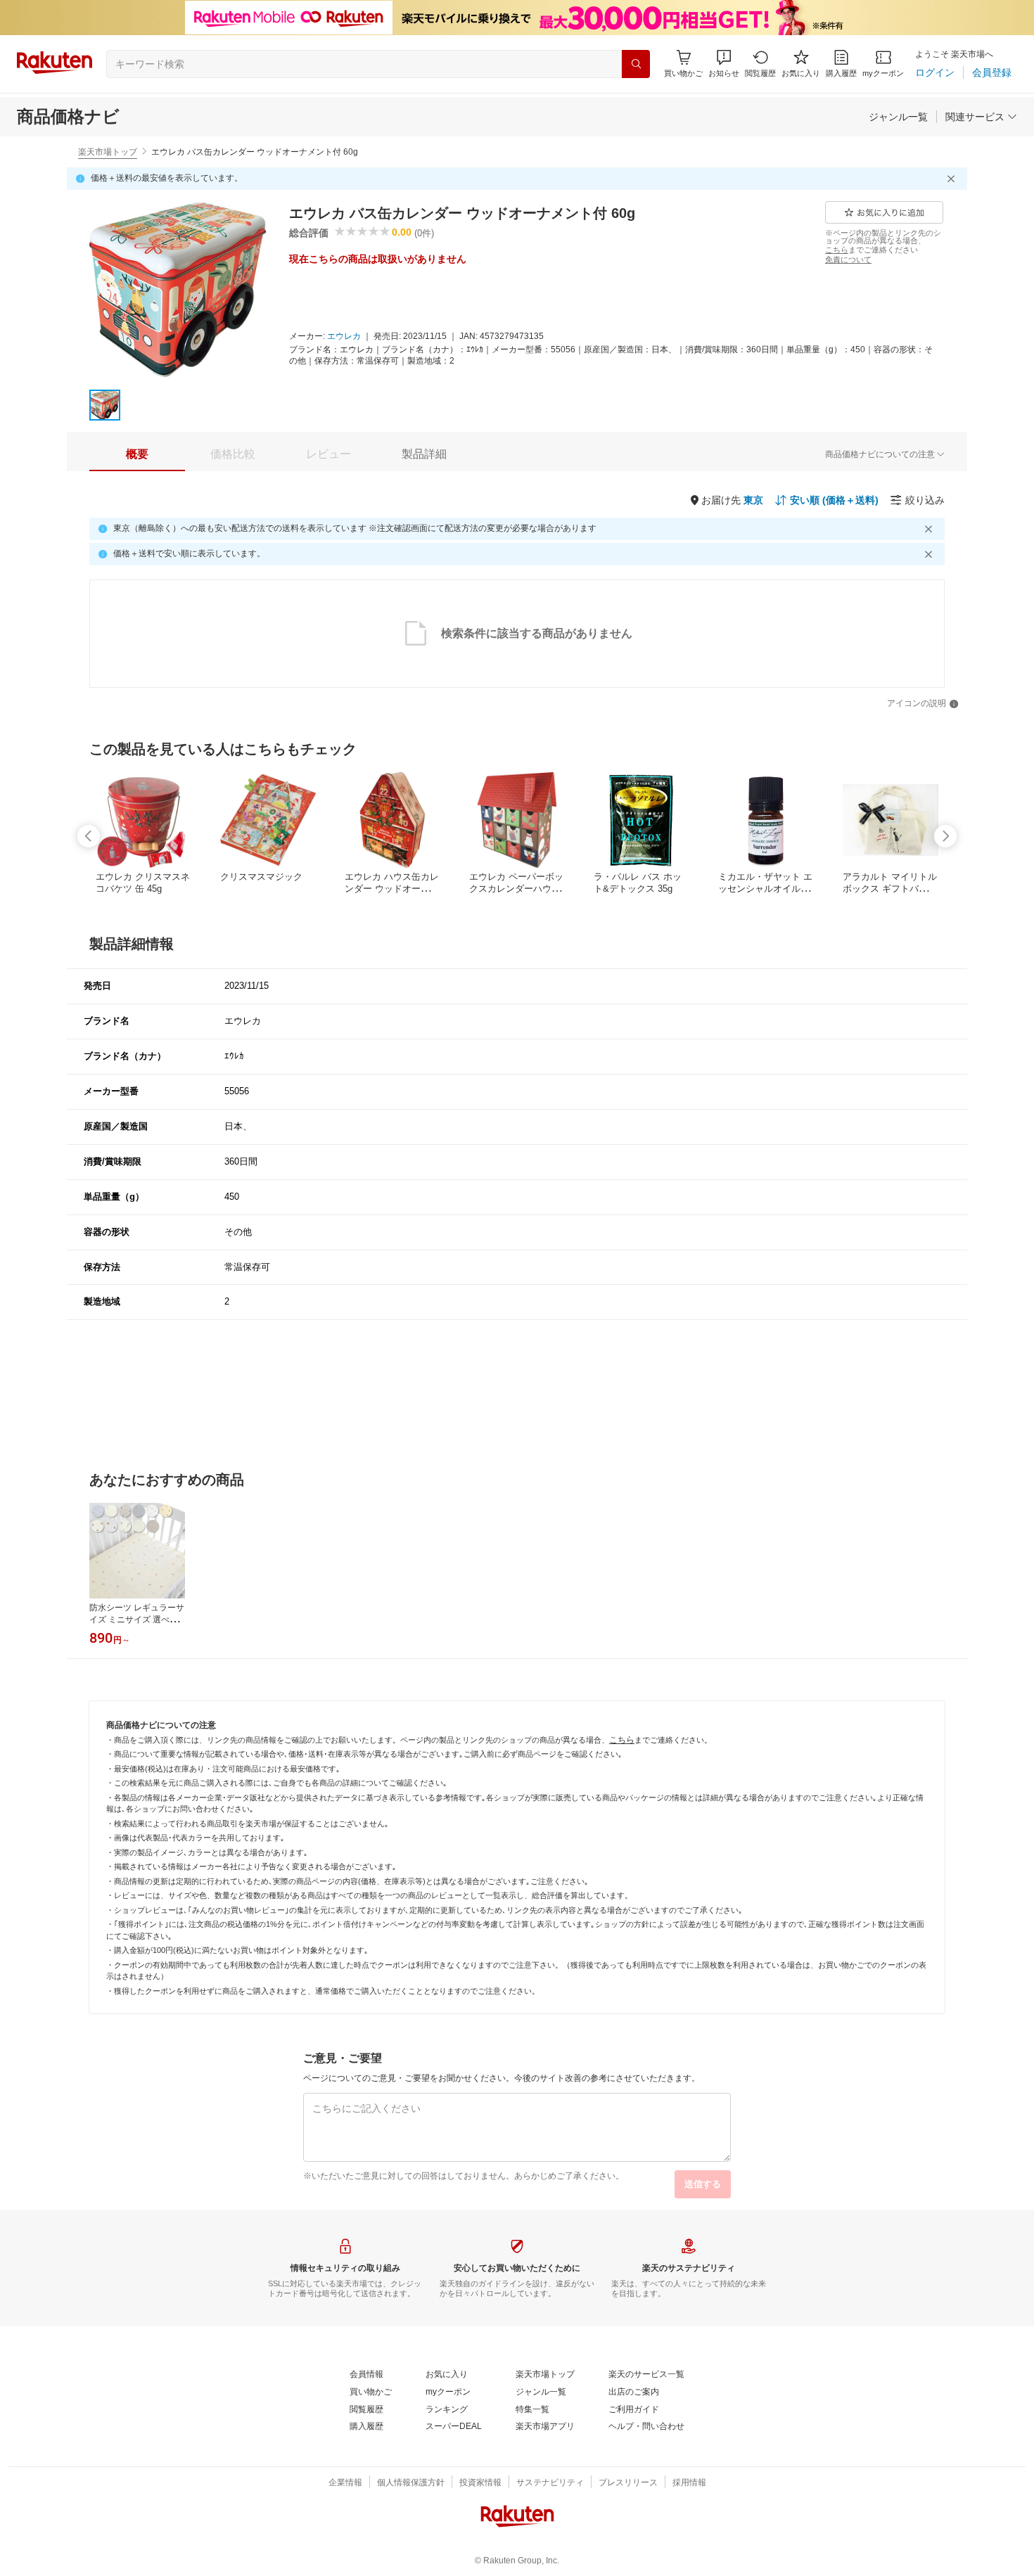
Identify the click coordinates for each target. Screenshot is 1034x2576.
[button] (724, 64)
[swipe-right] (945, 836)
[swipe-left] (89, 836)
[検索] (636, 64)
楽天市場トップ (108, 152)
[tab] (137, 454)
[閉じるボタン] (953, 179)
